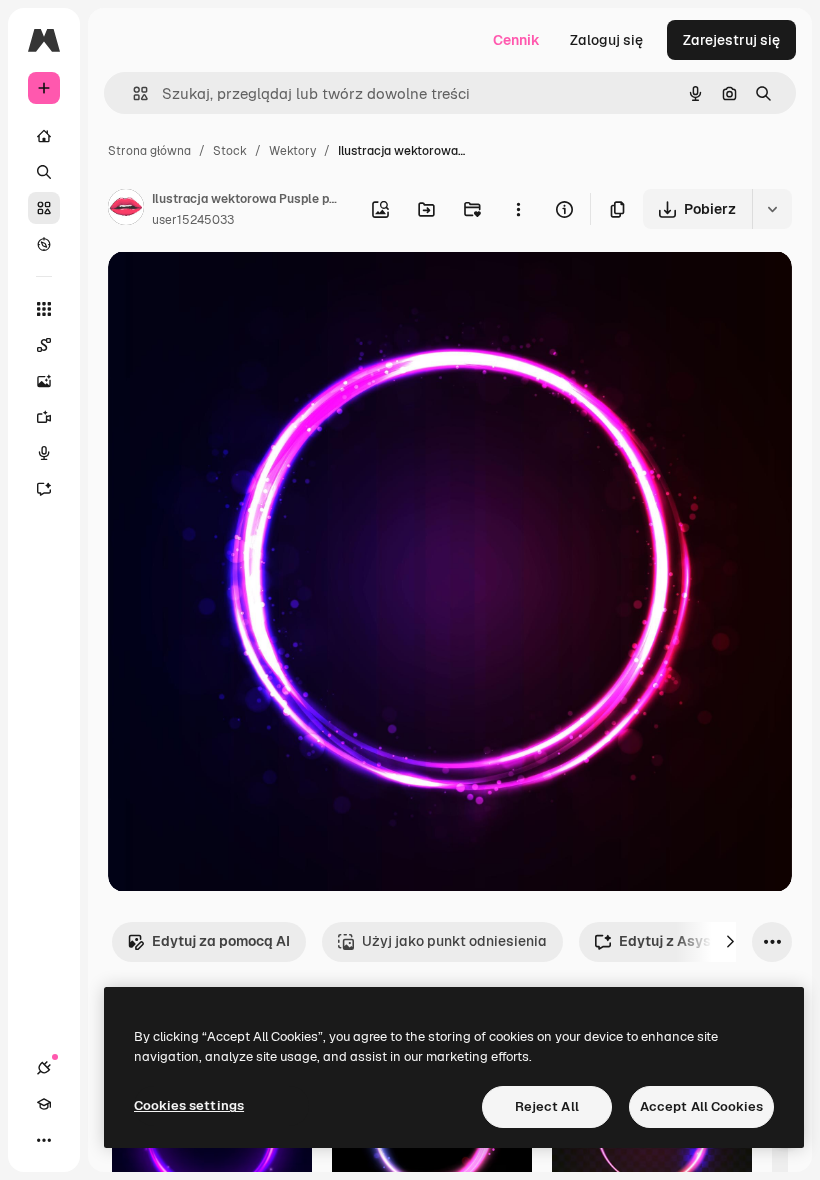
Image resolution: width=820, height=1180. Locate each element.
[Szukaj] (44, 172)
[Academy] (44, 1104)
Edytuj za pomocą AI (221, 941)
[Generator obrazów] (44, 381)
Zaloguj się (606, 40)
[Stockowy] (44, 208)
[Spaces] (44, 345)
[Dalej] (730, 942)
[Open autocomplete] (132, 93)
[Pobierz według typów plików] (772, 209)
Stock (230, 151)
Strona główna (149, 151)
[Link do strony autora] (126, 210)
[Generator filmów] (44, 417)
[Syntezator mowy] (44, 453)
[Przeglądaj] (44, 244)
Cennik (516, 40)
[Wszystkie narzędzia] (44, 309)
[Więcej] (44, 1140)
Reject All (547, 1106)
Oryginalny (246, 289)
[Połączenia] (44, 1068)
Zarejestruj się (731, 40)
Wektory (292, 151)
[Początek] (44, 136)
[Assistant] (44, 489)
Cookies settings (189, 1105)
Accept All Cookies (701, 1106)
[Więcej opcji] (518, 209)
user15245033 (193, 220)
